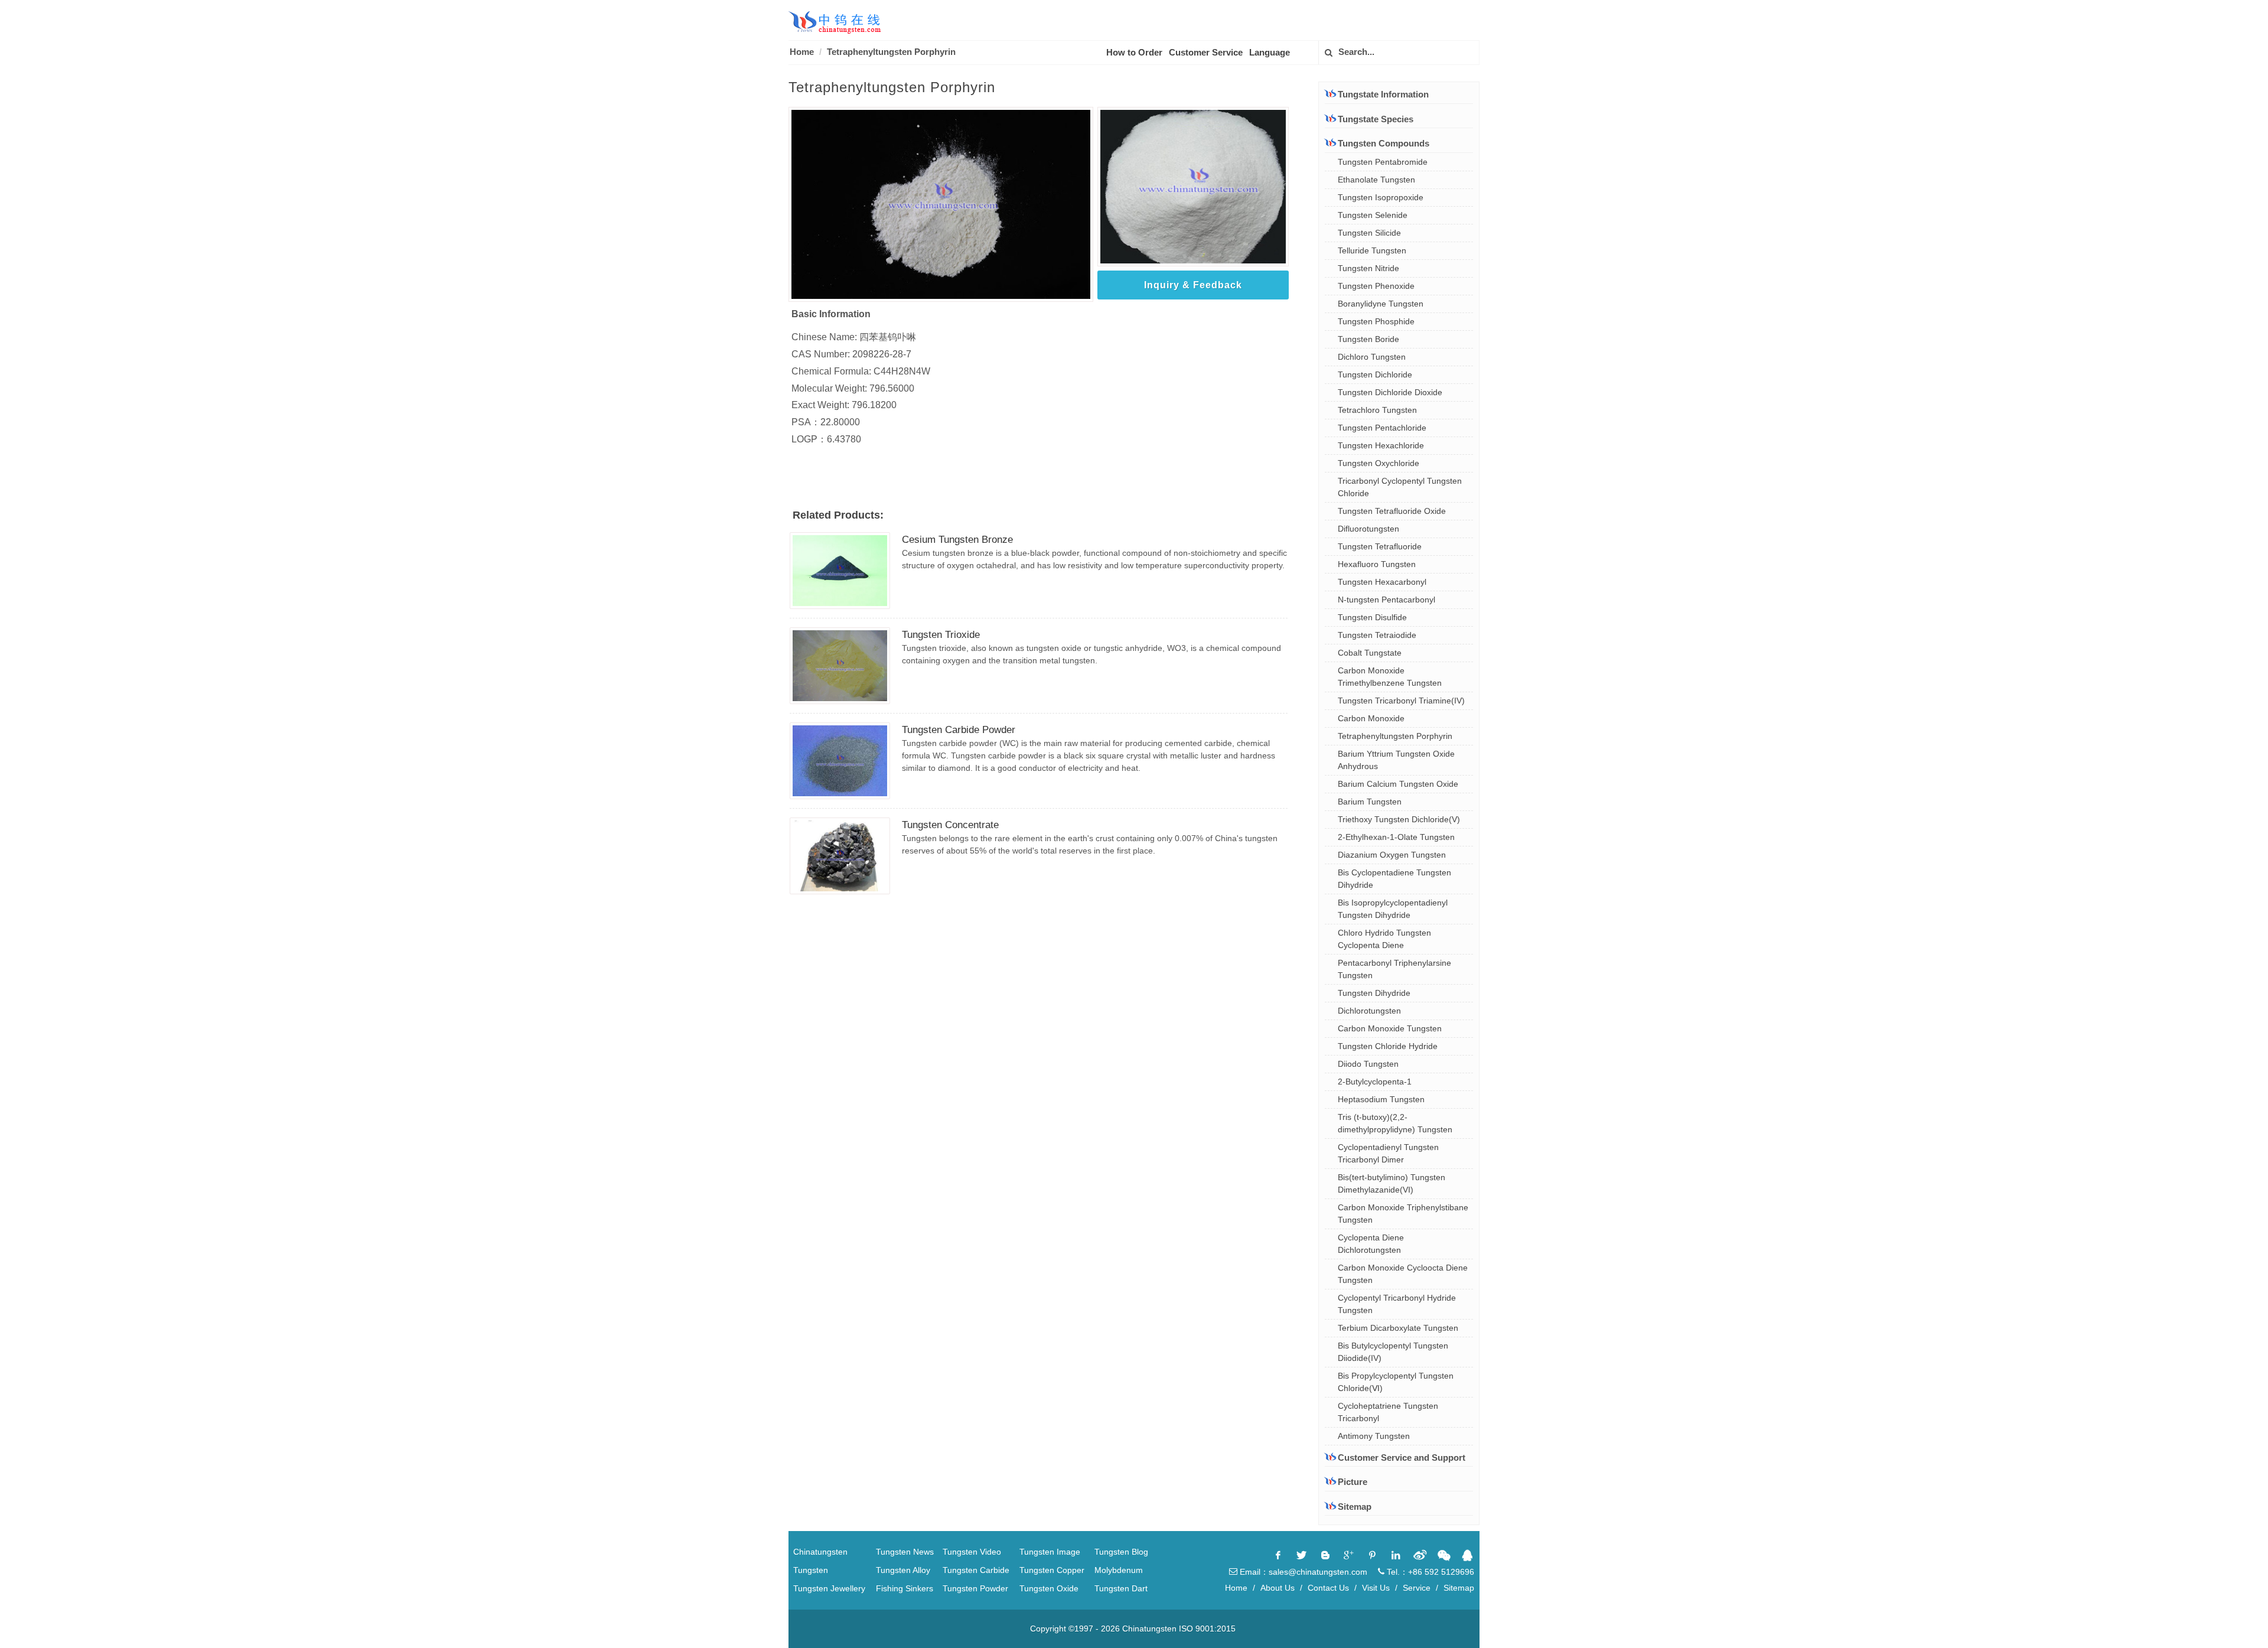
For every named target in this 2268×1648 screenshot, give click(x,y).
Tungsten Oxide (1049, 1588)
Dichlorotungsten (1369, 1011)
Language (1270, 52)
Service (1417, 1588)
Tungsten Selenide (1373, 215)
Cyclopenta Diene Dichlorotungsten (1371, 1244)
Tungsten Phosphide (1376, 321)
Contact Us (1328, 1588)
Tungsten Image (1050, 1552)
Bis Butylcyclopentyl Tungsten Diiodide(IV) (1393, 1352)
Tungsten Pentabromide (1383, 162)
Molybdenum (1119, 1570)
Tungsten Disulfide (1372, 617)
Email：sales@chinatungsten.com (1302, 1572)
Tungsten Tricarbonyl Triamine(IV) (1401, 701)
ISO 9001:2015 (1207, 1629)
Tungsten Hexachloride (1381, 445)
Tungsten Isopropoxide (1381, 197)
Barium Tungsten (1370, 802)
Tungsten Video (972, 1552)
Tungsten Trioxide (941, 635)
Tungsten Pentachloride (1382, 428)
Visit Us (1376, 1588)
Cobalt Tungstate (1370, 653)
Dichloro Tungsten (1372, 357)
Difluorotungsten (1368, 529)
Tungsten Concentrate (950, 825)
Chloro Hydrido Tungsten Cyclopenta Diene (1384, 939)
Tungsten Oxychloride (1379, 463)
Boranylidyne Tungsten (1381, 304)
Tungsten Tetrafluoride (1380, 546)
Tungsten (811, 1570)
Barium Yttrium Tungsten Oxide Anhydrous (1396, 760)
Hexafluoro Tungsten (1377, 564)
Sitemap (1355, 1507)
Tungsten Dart (1121, 1588)
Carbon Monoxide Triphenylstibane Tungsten (1403, 1214)
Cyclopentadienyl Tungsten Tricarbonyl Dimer (1388, 1153)
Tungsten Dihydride (1374, 993)
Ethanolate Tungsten (1376, 180)
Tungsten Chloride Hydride (1388, 1046)
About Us (1278, 1588)
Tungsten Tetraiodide (1377, 635)
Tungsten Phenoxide (1376, 286)
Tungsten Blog (1121, 1552)
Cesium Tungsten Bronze (957, 540)
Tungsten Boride (1368, 339)
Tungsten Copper (1052, 1570)
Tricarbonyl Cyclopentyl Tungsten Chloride (1400, 487)
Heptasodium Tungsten (1381, 1099)
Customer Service (1206, 52)
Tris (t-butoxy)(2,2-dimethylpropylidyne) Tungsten (1395, 1123)
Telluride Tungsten (1372, 250)
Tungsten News (905, 1552)
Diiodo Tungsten (1368, 1064)
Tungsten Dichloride (1375, 374)
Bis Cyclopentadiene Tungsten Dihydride (1394, 879)
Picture (1353, 1482)
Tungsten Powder (975, 1588)
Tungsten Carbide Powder (959, 730)
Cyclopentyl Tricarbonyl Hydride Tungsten (1397, 1304)
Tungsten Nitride (1368, 268)
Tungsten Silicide (1369, 233)
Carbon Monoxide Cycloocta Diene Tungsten (1403, 1274)
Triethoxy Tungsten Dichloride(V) (1399, 819)
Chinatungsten (820, 1552)
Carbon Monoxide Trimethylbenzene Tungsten (1390, 677)
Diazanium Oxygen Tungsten (1392, 855)
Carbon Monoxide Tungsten (1390, 1028)
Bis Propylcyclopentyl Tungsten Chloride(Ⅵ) (1396, 1382)
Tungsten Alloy (903, 1570)
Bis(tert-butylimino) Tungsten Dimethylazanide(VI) (1392, 1183)
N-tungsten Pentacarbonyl (1386, 600)
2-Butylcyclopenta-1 (1375, 1082)
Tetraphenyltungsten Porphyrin (1395, 736)
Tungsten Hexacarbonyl (1382, 582)
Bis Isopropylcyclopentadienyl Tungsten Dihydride (1393, 909)
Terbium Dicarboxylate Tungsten (1398, 1328)
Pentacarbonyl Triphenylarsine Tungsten (1394, 969)
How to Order (1134, 52)
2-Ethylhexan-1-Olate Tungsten (1396, 837)
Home (802, 52)
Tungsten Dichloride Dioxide (1390, 392)
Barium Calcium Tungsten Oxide (1398, 784)
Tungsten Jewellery (829, 1588)
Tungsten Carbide (976, 1570)
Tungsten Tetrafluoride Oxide (1392, 511)
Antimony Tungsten (1374, 1436)
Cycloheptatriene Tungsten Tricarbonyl (1388, 1412)
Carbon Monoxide (1371, 718)
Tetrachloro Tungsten (1377, 410)
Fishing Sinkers (905, 1588)
